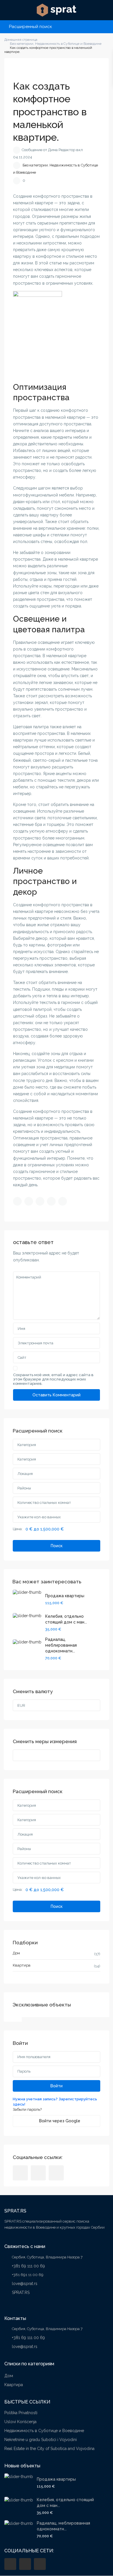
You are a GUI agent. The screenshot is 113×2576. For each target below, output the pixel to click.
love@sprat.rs (25, 2284)
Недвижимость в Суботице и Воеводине (44, 2431)
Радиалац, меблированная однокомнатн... (61, 1645)
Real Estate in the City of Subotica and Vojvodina (49, 2449)
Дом (16, 1953)
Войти (57, 2086)
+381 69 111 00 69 (28, 2266)
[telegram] (38, 2173)
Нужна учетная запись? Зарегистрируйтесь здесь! (55, 2102)
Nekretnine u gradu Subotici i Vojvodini (41, 2440)
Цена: (18, 1529)
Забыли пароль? (27, 2109)
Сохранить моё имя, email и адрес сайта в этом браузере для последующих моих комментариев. (53, 1379)
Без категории (35, 165)
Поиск (57, 1546)
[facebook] (20, 2173)
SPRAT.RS (21, 2293)
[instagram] (56, 2173)
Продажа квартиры (65, 1596)
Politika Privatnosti (21, 2413)
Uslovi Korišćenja (20, 2422)
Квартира (22, 1965)
